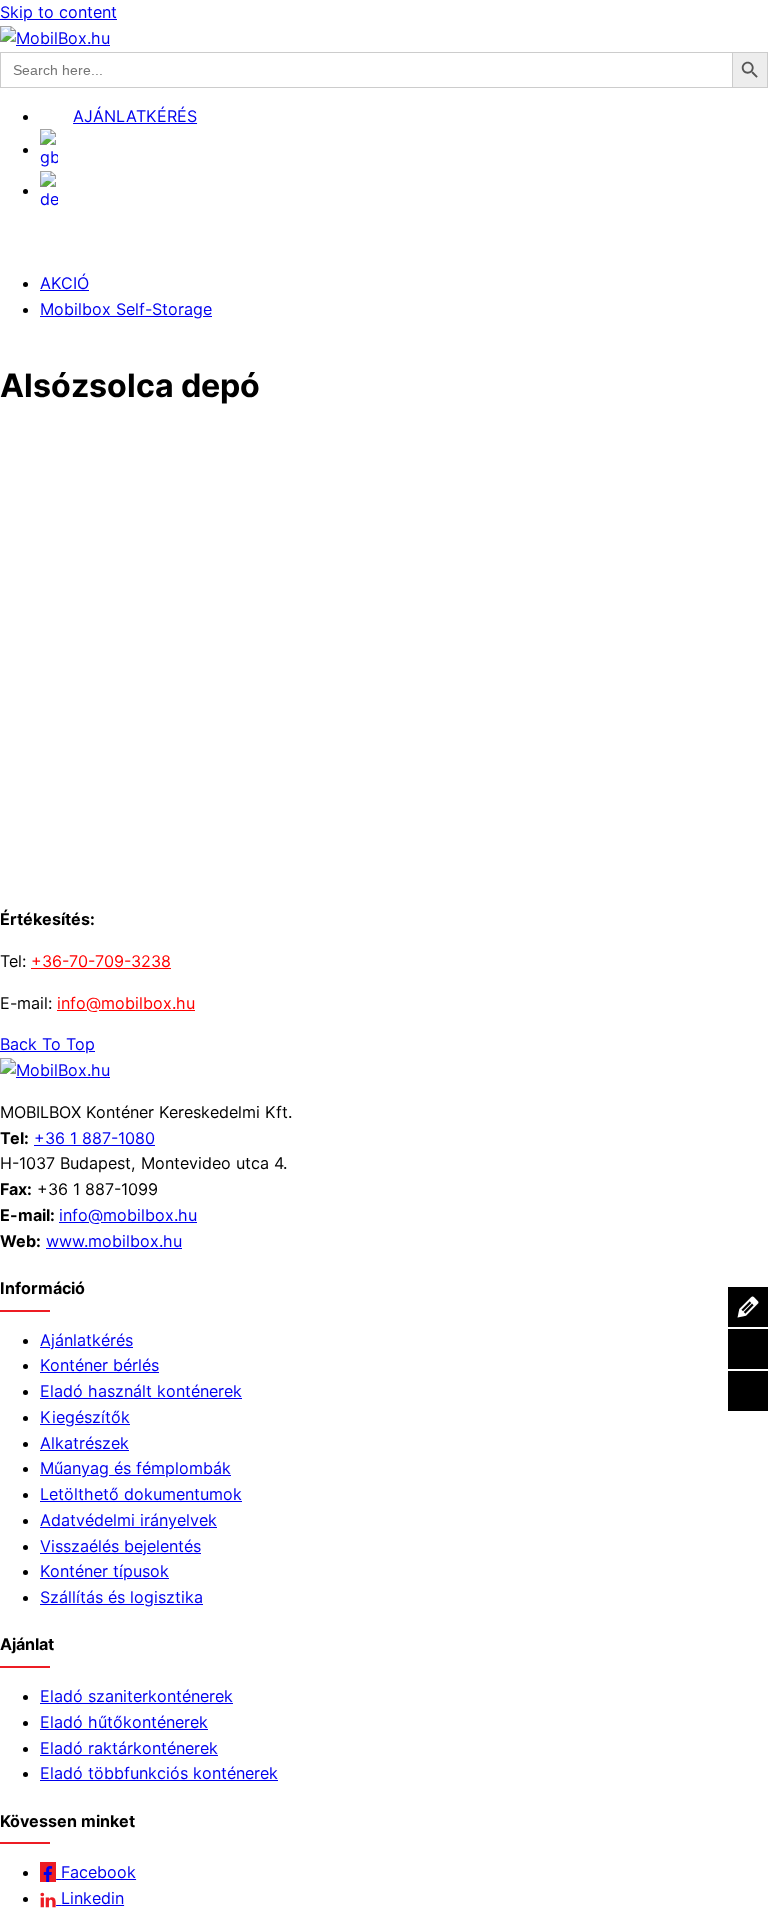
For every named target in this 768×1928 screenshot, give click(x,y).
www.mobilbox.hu (114, 1241)
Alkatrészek (84, 1443)
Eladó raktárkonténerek (129, 1748)
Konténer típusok (104, 1571)
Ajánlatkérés (86, 1340)
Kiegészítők (85, 1417)
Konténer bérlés (99, 1365)
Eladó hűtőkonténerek (124, 1722)
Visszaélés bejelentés (120, 1546)
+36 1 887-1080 (94, 1138)
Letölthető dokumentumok (141, 1494)
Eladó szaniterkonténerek (136, 1696)
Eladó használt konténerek (141, 1391)
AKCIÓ (64, 283)
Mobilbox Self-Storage (126, 309)
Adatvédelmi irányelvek (128, 1520)
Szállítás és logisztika (121, 1597)
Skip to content (58, 12)
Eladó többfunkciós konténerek (159, 1773)
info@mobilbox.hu (126, 1003)
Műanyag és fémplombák (135, 1468)
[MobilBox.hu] (55, 1070)
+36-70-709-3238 (101, 961)
